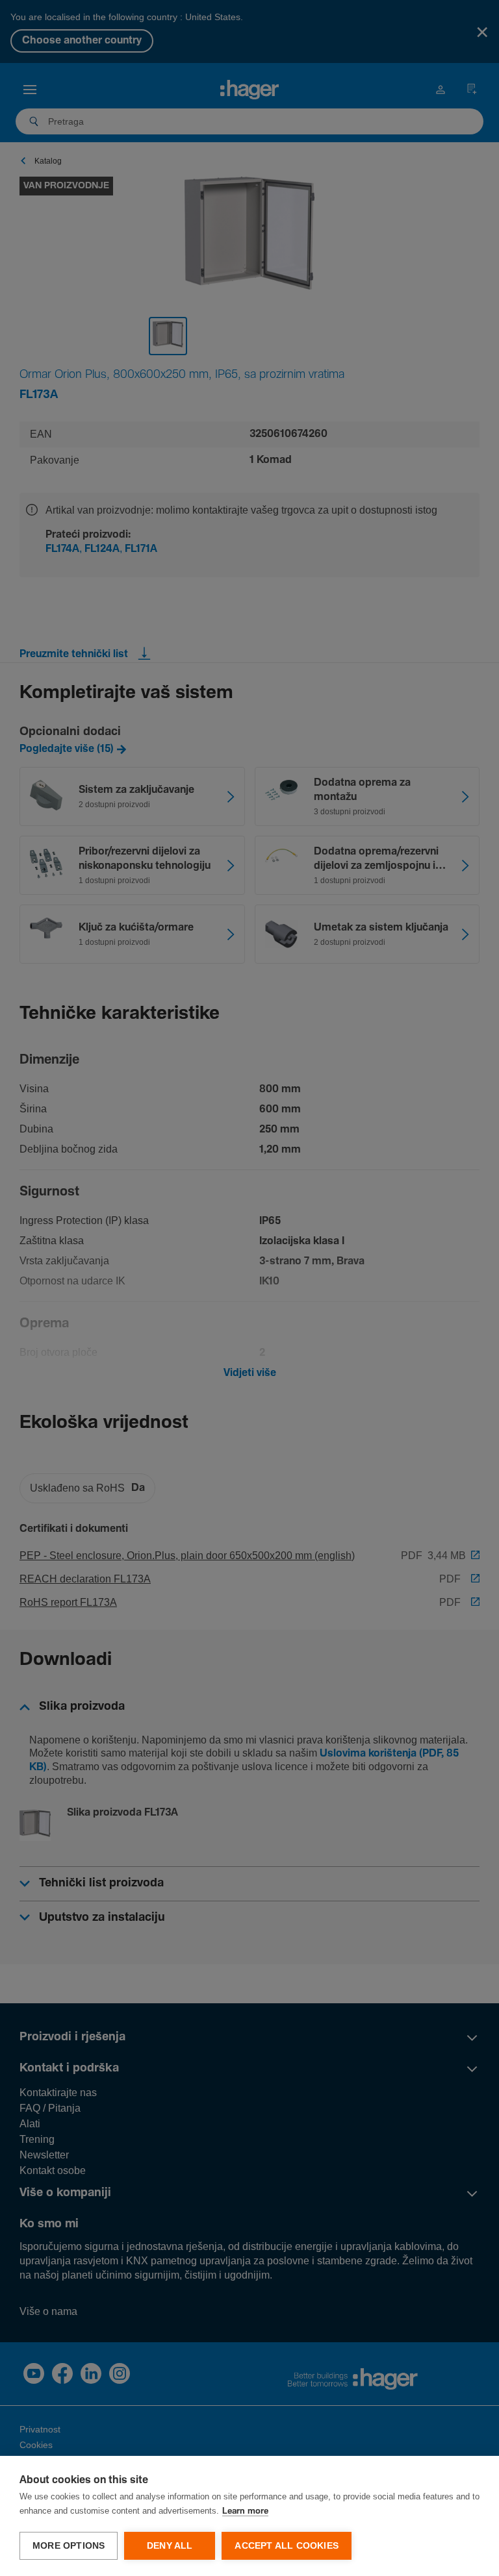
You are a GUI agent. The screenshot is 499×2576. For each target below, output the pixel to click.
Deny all (170, 2546)
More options (69, 2546)
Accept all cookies (287, 2546)
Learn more (245, 2511)
